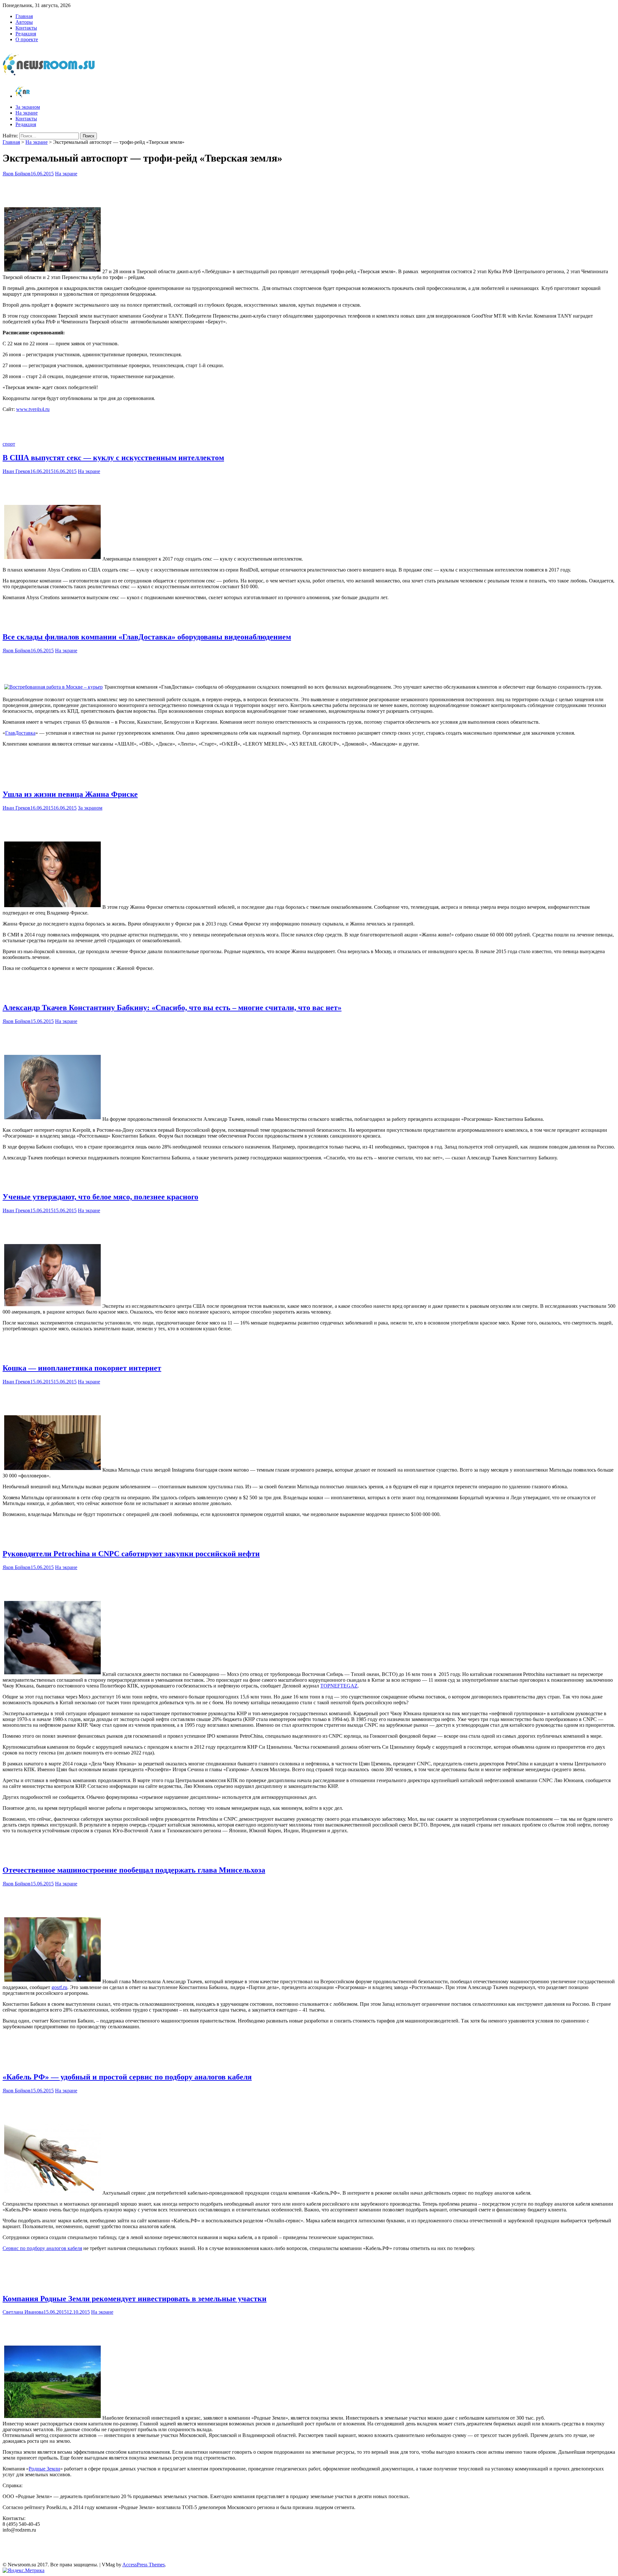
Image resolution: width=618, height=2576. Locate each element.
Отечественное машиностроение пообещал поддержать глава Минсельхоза (134, 1870)
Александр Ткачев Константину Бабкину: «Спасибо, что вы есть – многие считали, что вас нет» (172, 1008)
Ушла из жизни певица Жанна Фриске (70, 794)
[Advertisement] (309, 190)
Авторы (24, 22)
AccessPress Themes (144, 2565)
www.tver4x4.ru (33, 409)
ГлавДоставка (20, 733)
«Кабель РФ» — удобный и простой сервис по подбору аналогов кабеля (127, 2077)
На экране (27, 113)
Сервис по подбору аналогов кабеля (42, 2248)
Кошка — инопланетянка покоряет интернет (82, 1368)
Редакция (26, 34)
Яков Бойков (17, 174)
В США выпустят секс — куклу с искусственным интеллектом (113, 458)
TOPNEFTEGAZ (339, 1686)
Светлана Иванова (23, 2312)
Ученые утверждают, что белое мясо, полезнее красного (100, 1197)
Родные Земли (44, 2469)
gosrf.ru (59, 1987)
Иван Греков (16, 471)
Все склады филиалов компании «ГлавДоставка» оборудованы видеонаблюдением (147, 637)
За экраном (28, 107)
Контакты (26, 28)
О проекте (27, 39)
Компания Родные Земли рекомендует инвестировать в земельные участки (135, 2299)
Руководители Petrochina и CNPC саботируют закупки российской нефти (131, 1554)
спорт (9, 444)
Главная (24, 16)
